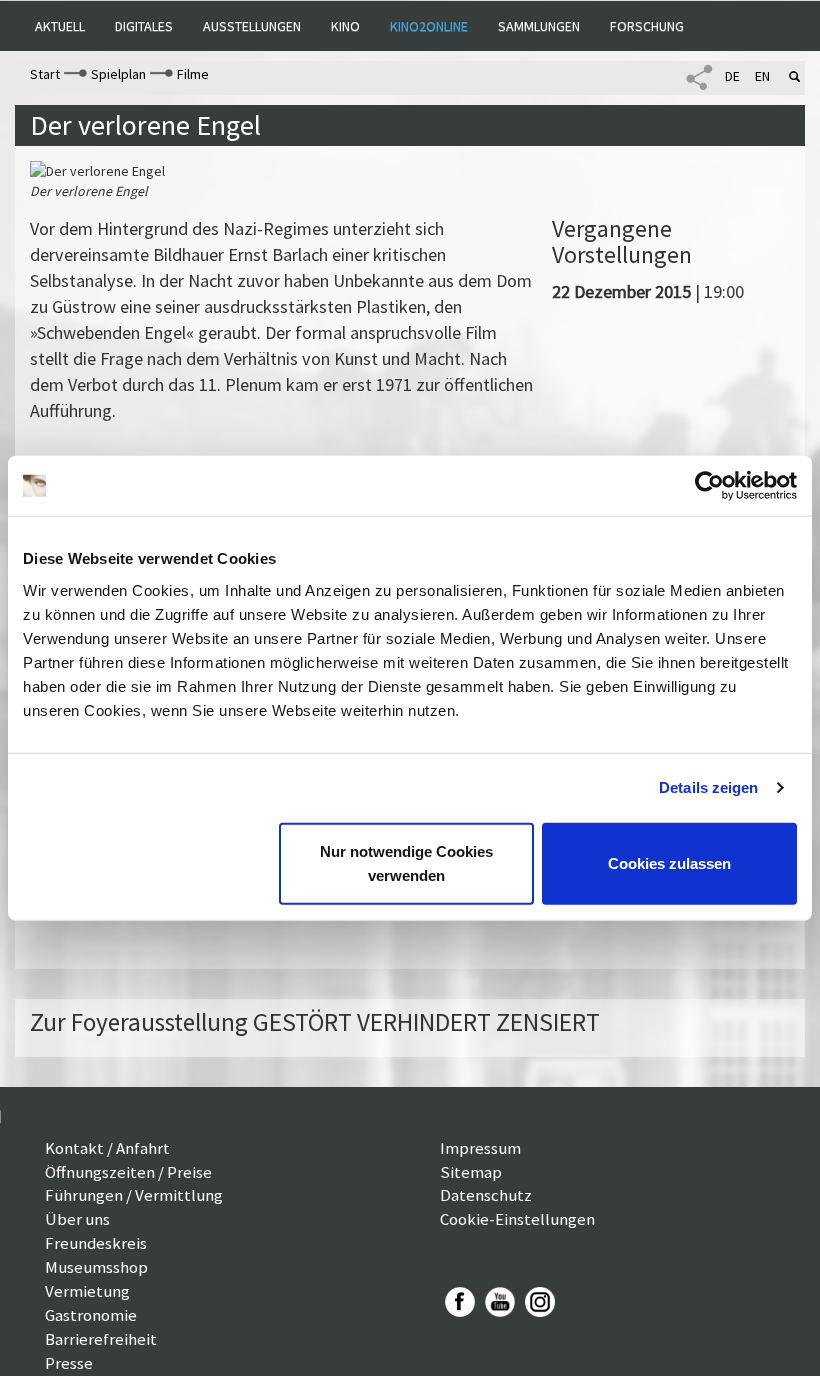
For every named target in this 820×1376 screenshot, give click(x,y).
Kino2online (429, 26)
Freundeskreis (96, 1243)
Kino (345, 26)
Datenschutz (486, 1195)
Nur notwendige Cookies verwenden (406, 862)
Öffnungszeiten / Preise (128, 1172)
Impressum (480, 1148)
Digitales (144, 26)
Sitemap (471, 1172)
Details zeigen (708, 787)
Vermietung (87, 1291)
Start (45, 74)
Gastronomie (91, 1315)
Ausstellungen (252, 26)
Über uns (77, 1219)
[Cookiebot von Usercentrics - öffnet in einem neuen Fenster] (709, 486)
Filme (193, 74)
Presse (69, 1363)
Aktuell (60, 26)
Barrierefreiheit (101, 1339)
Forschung (647, 26)
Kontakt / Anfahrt (107, 1148)
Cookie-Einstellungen (517, 1219)
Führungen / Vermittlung (134, 1195)
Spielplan (118, 74)
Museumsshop (96, 1267)
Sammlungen (539, 26)
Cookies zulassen (669, 862)
